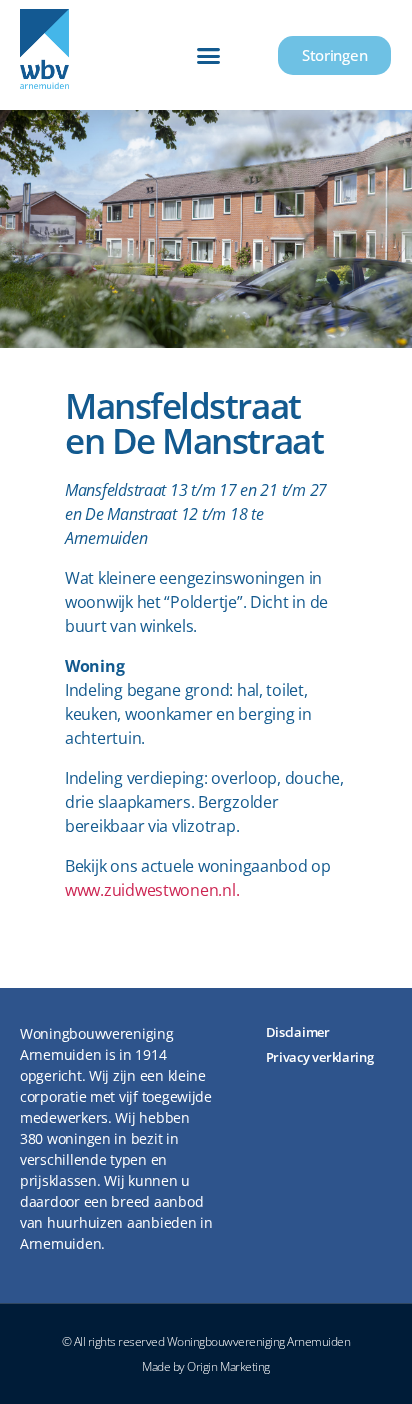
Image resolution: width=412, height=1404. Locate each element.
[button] (208, 55)
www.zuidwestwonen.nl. (152, 890)
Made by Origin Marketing (205, 1366)
